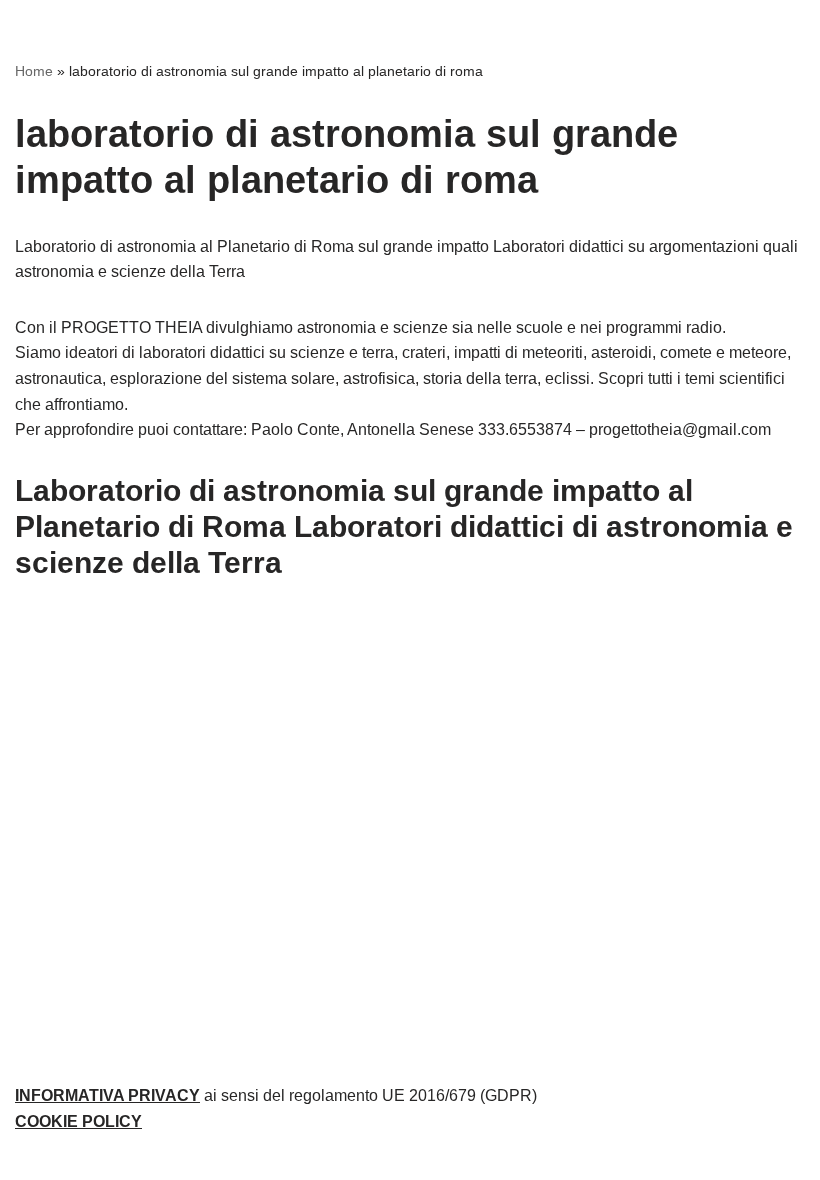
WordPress (479, 1158)
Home (34, 71)
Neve (320, 1158)
